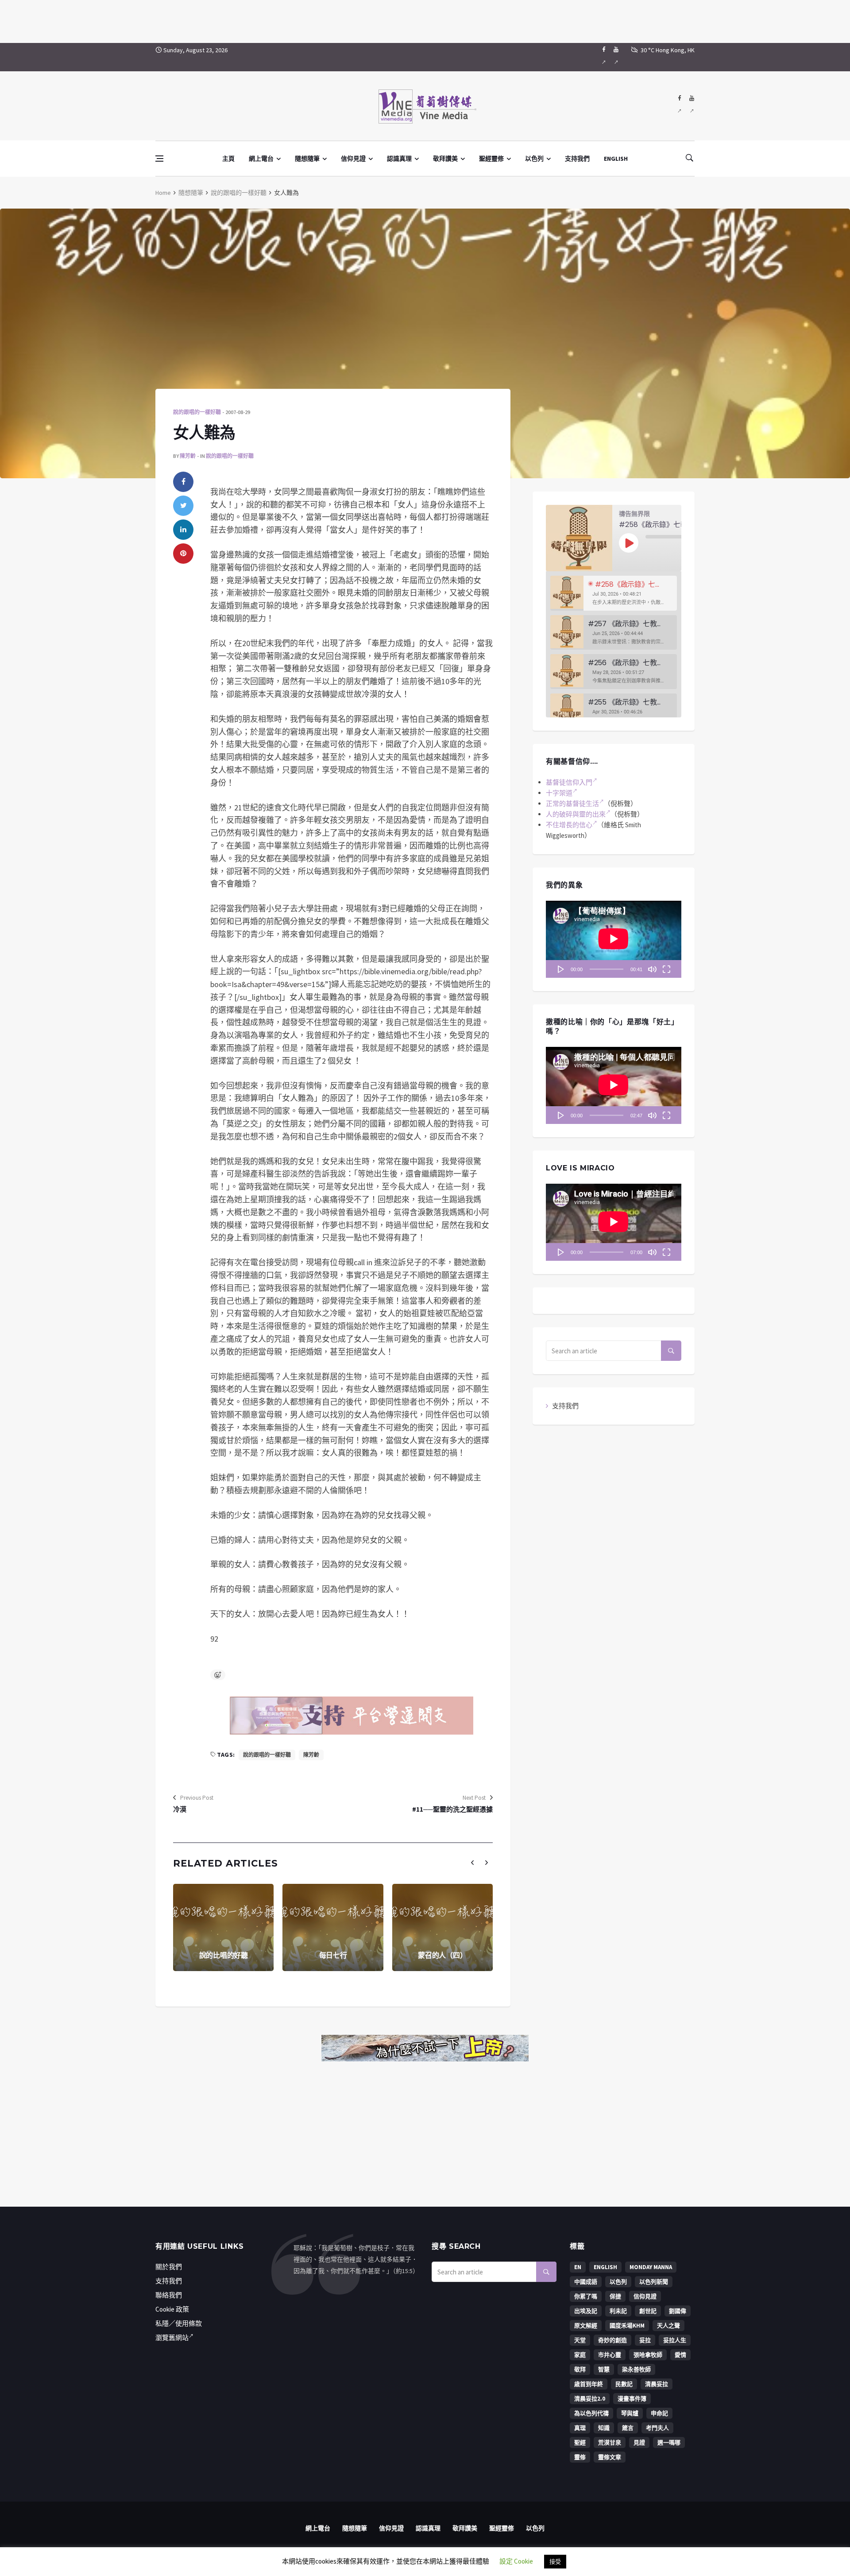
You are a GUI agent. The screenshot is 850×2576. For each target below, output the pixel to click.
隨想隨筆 (307, 159)
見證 (639, 2442)
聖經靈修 (491, 159)
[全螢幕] (666, 969)
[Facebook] (604, 57)
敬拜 (580, 2369)
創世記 (648, 2311)
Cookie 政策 (172, 2309)
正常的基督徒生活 (572, 804)
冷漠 (180, 1809)
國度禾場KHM (627, 2326)
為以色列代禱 (591, 2413)
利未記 (618, 2311)
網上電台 (261, 159)
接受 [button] (555, 2562)
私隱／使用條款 (179, 2323)
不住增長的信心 (569, 825)
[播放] (561, 969)
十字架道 (559, 793)
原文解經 (586, 2326)
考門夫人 (657, 2428)
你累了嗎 (586, 2296)
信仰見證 (353, 159)
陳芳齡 (188, 456)
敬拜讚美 (445, 159)
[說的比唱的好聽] (223, 1927)
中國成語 (586, 2282)
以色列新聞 (654, 2282)
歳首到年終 (589, 2384)
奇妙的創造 (612, 2340)
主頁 (228, 159)
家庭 (580, 2355)
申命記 (659, 2413)
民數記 (624, 2384)
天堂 (580, 2340)
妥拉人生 (675, 2340)
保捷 (615, 2296)
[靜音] (652, 969)
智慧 (604, 2369)
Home (163, 193)
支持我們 (577, 159)
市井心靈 (610, 2355)
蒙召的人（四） (442, 1955)
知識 (604, 2428)
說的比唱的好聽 (224, 1955)
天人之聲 (668, 2326)
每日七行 (333, 1955)
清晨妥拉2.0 (590, 2399)
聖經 (580, 2442)
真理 (580, 2428)
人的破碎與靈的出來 (576, 814)
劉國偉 (678, 2311)
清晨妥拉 (657, 2384)
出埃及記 (586, 2311)
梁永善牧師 (636, 2369)
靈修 (580, 2457)
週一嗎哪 (669, 2442)
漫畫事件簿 (632, 2399)
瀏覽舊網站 (172, 2338)
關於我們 (169, 2267)
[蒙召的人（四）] (442, 1927)
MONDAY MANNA (651, 2267)
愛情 (680, 2355)
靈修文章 (610, 2457)
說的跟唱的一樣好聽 (239, 193)
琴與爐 (630, 2413)
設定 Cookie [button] (516, 2561)
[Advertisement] (425, 20)
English (605, 2267)
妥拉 (645, 2340)
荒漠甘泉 (610, 2442)
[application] (614, 939)
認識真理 (399, 159)
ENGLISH (616, 159)
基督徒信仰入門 (569, 782)
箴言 (628, 2428)
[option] (614, 593)
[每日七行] (333, 1927)
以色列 (534, 159)
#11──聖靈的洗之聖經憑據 (452, 1809)
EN (578, 2267)
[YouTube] (616, 57)
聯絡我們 (169, 2295)
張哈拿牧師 (648, 2355)
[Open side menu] (159, 159)
